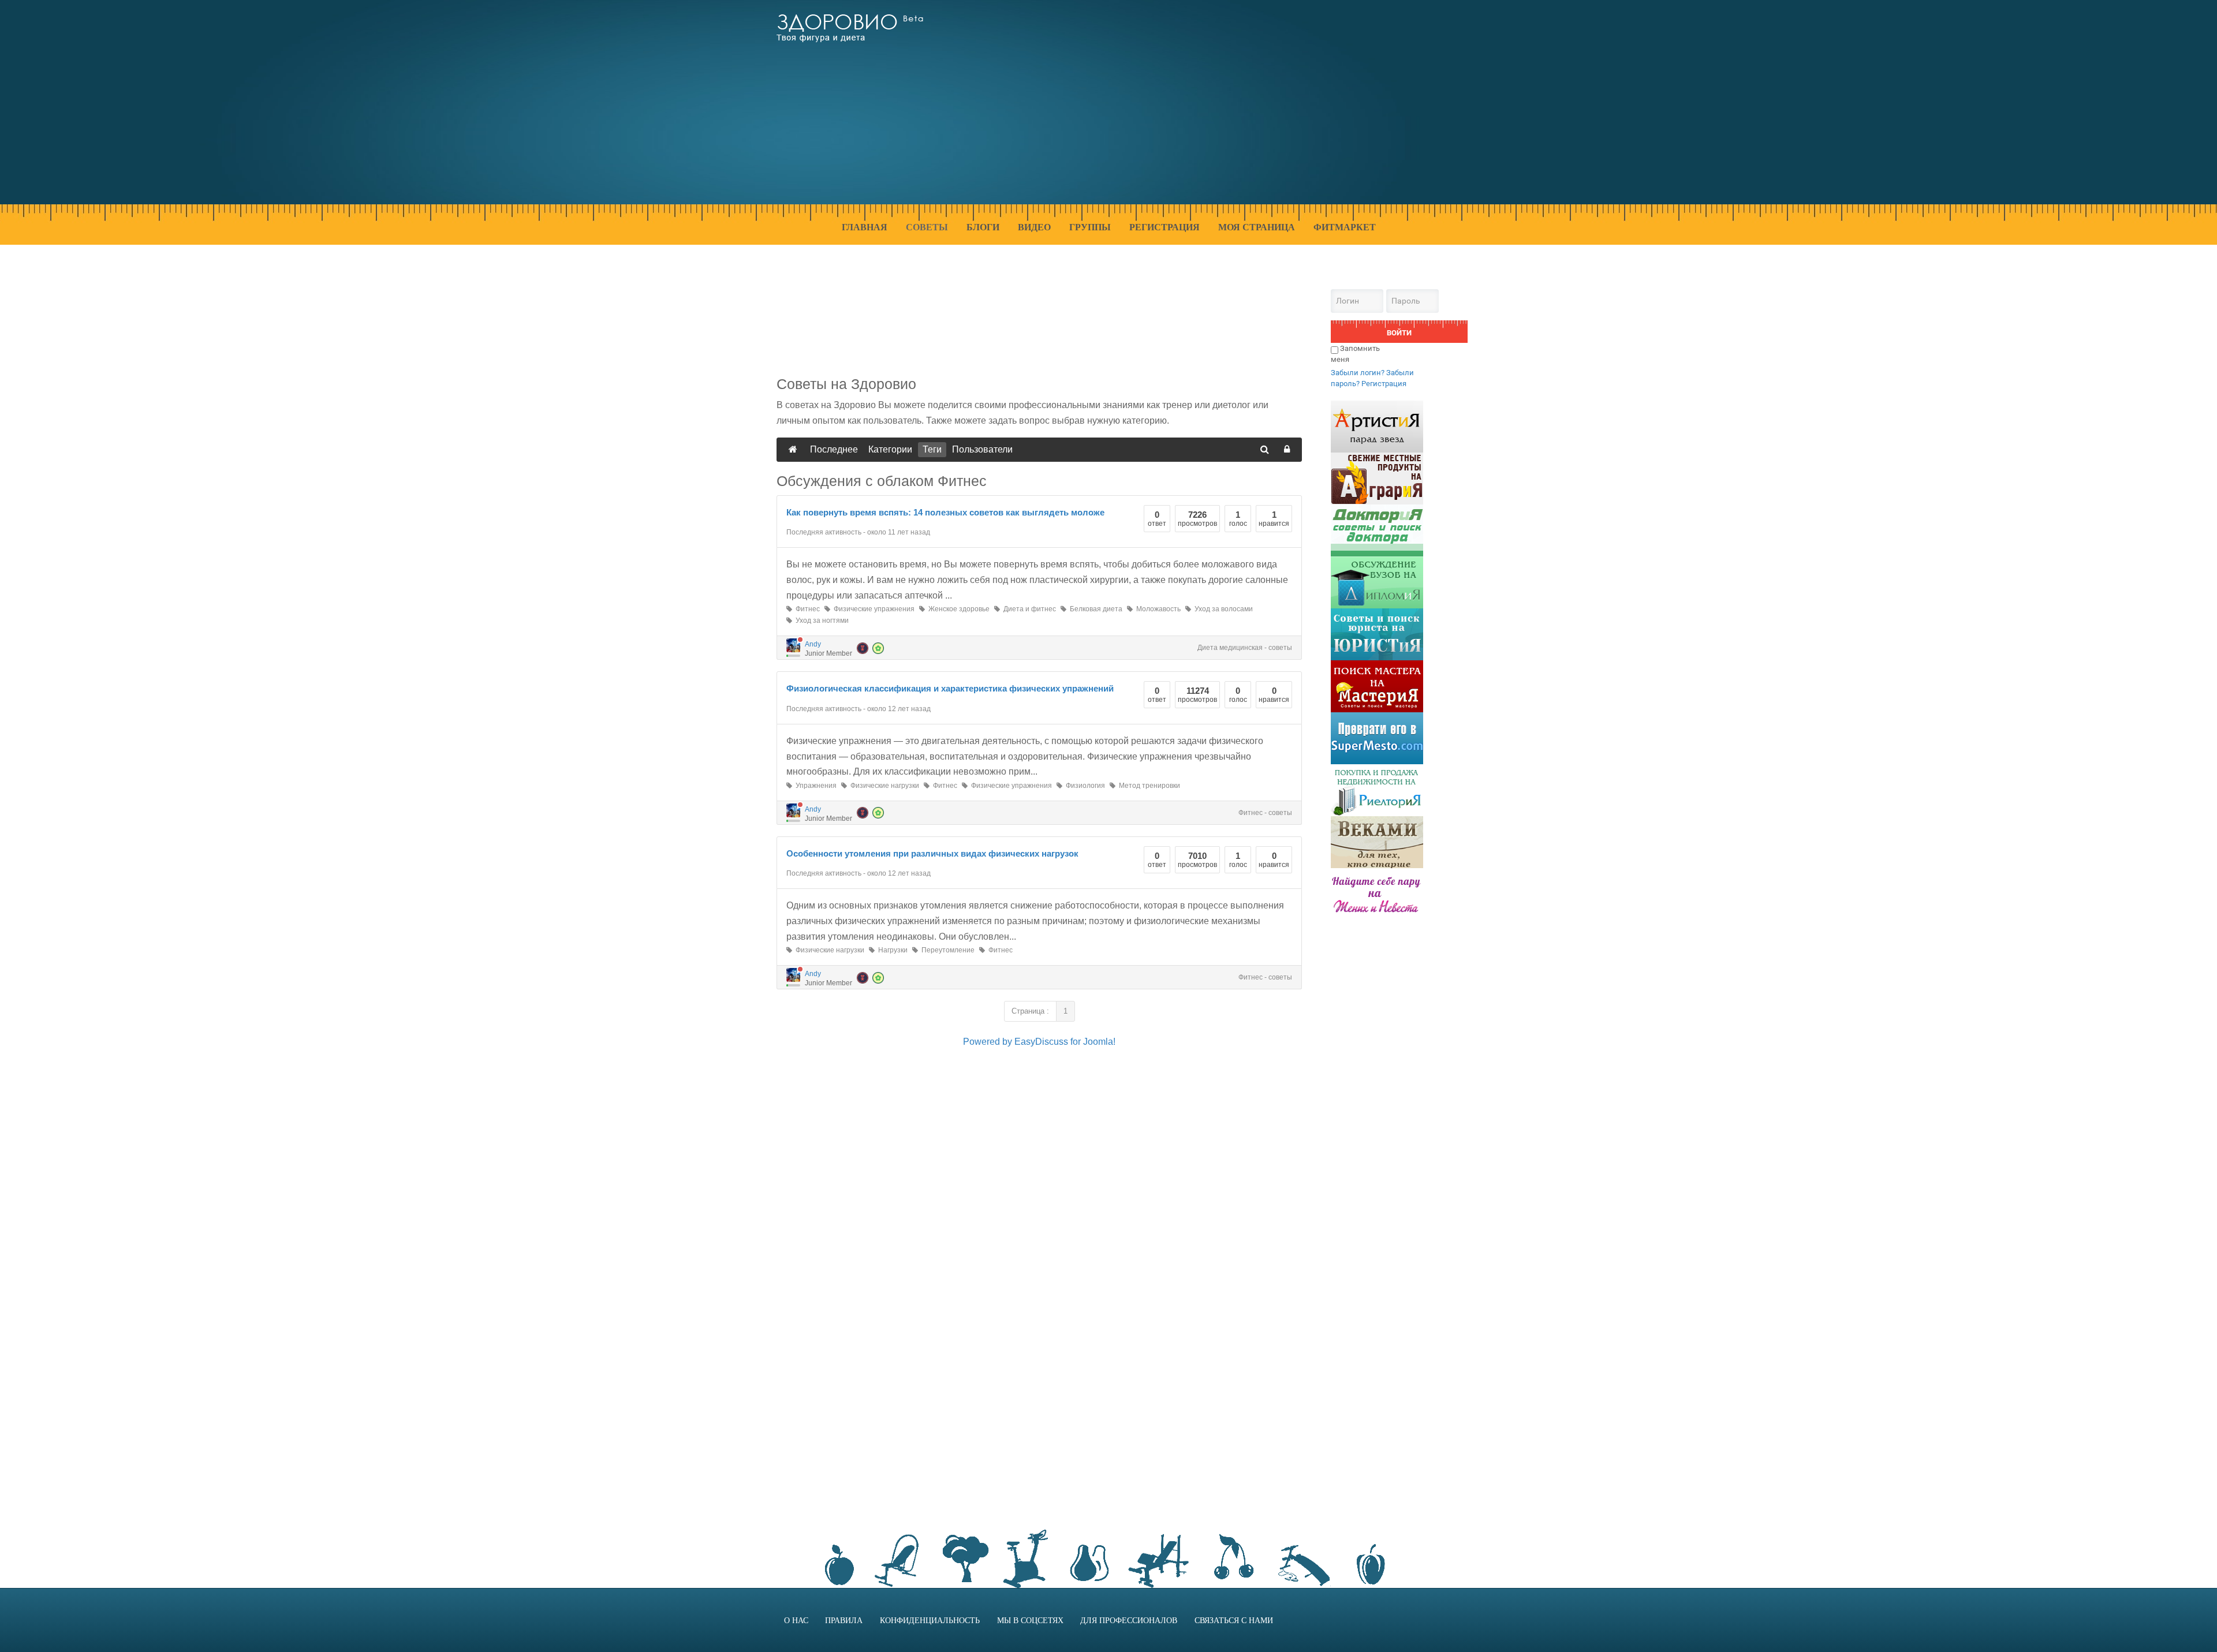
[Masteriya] (1377, 685)
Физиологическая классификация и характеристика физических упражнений (950, 688)
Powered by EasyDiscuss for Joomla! (1039, 1042)
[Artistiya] (1377, 426)
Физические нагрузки (883, 786)
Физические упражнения (872, 609)
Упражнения (814, 786)
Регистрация (1384, 384)
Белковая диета (1094, 609)
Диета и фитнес (1028, 609)
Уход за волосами (1222, 609)
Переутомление (946, 950)
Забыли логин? (1358, 373)
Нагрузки (891, 950)
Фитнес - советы (1265, 813)
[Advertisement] (1247, 109)
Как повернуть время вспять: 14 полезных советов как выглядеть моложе (945, 512)
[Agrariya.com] (1377, 478)
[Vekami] (1377, 841)
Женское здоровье (957, 609)
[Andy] (793, 645)
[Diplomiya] (1377, 582)
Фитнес (806, 609)
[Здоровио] (850, 28)
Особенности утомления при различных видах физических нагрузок (932, 853)
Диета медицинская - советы (1245, 648)
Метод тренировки (1148, 786)
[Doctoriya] (1377, 530)
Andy (813, 644)
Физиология (1084, 786)
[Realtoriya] (1377, 789)
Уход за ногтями (820, 621)
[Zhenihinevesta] (1377, 893)
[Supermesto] (1377, 737)
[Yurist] (1377, 633)
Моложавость (1157, 609)
